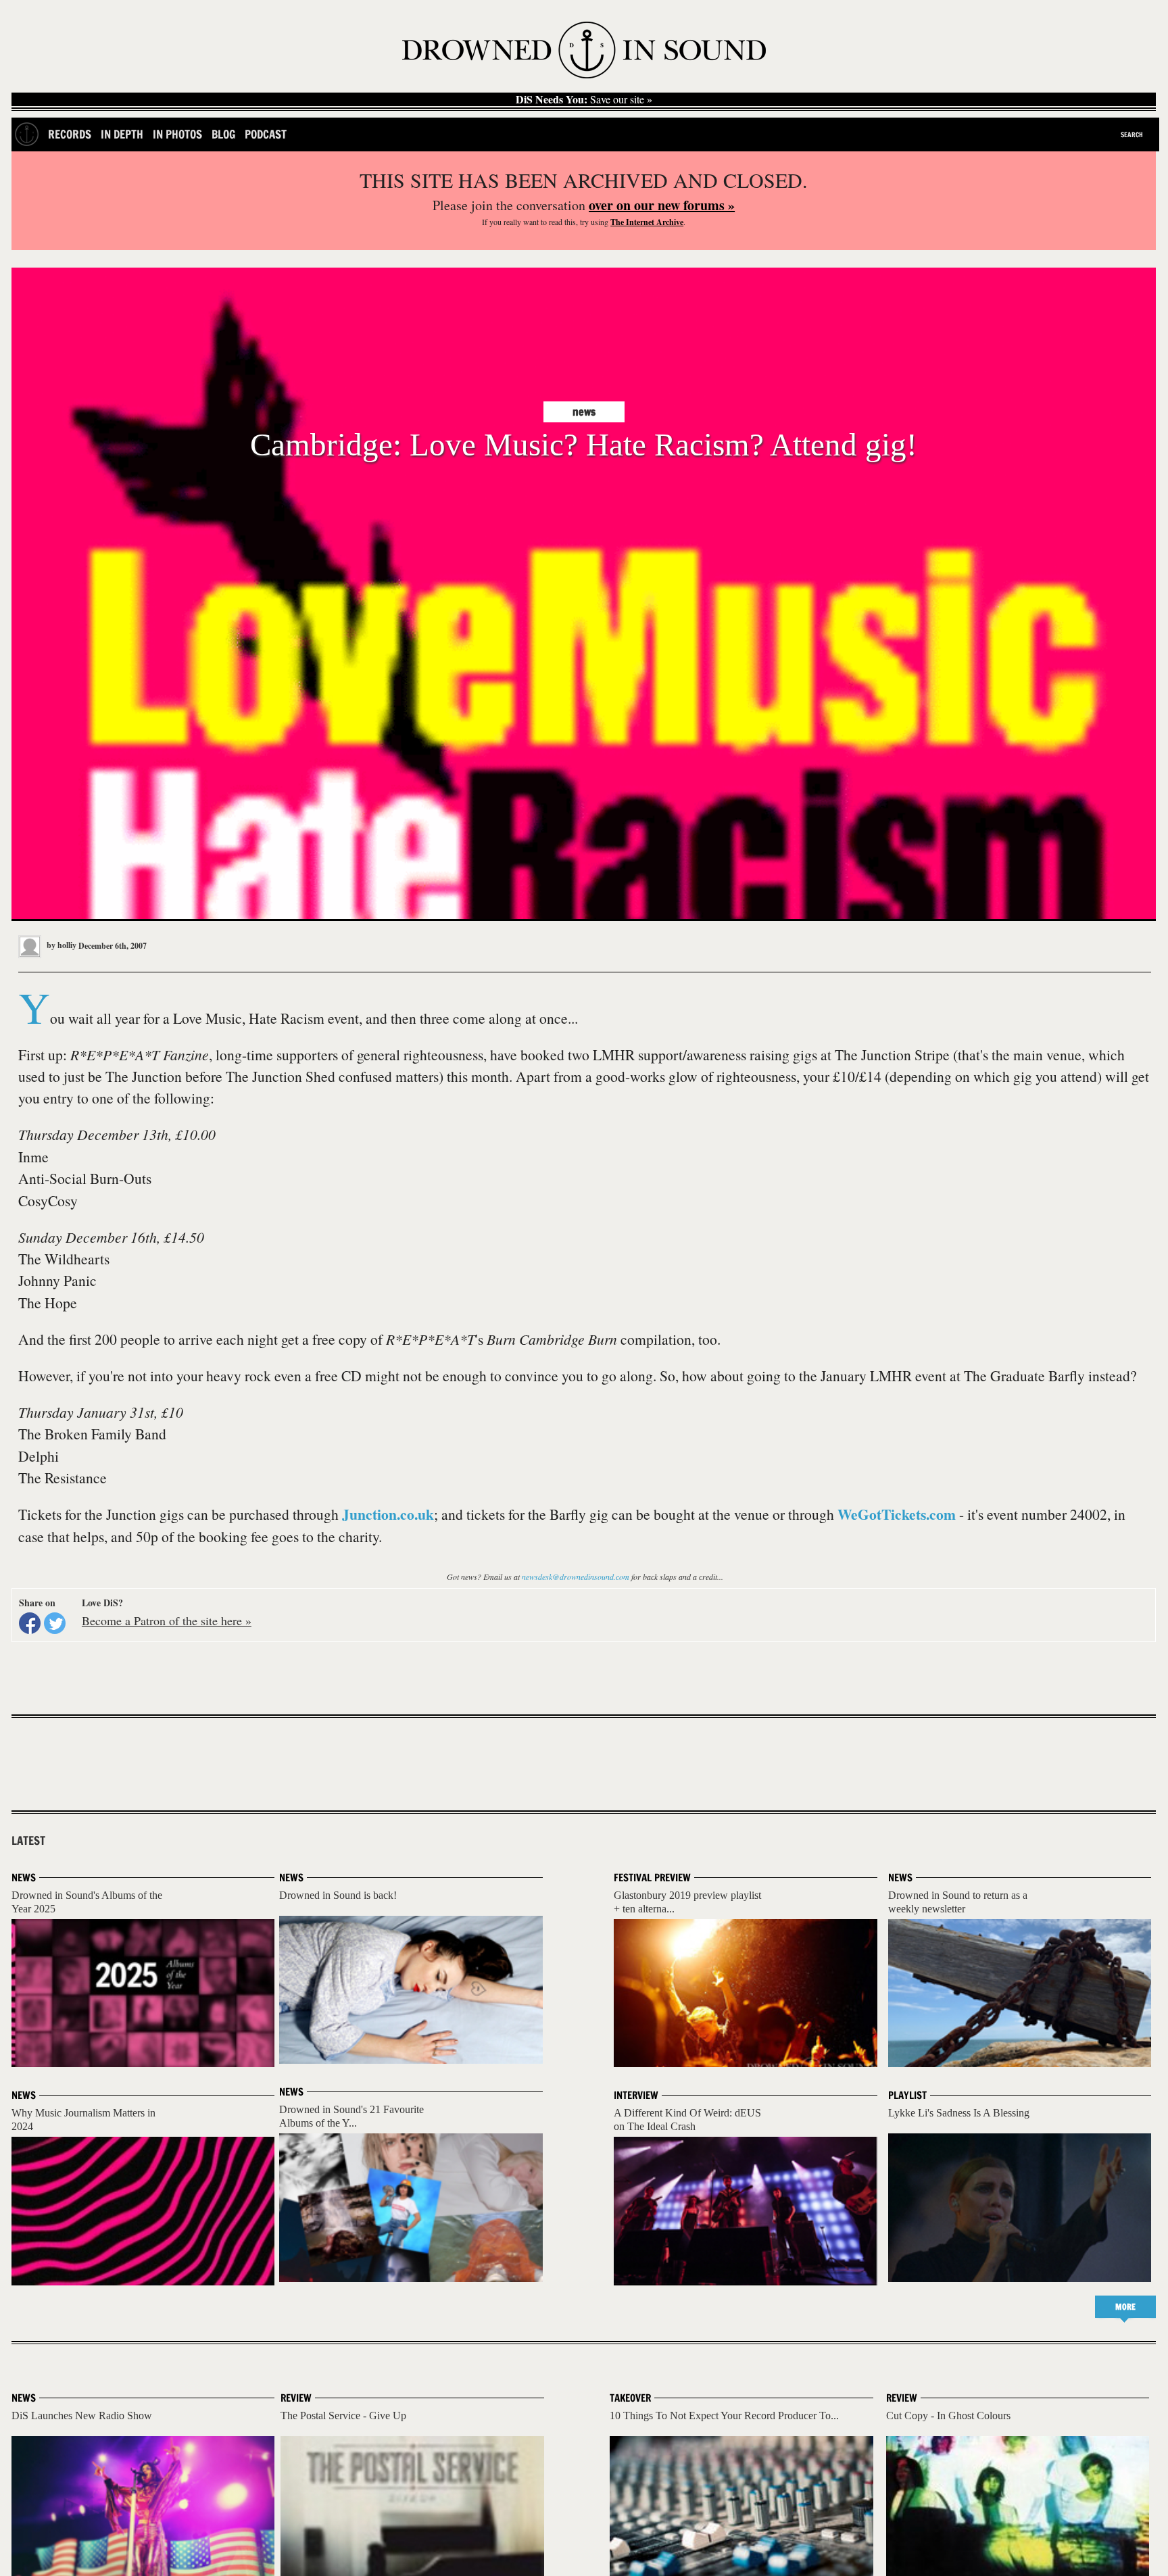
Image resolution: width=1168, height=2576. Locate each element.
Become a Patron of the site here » (167, 1620)
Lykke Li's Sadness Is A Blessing (959, 2113)
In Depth (122, 134)
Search (1132, 134)
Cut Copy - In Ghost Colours (948, 2416)
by (60, 945)
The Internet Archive (647, 222)
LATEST (28, 1841)
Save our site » (584, 99)
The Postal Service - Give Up (343, 2416)
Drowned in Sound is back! (338, 1895)
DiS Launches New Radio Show (82, 2416)
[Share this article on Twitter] (55, 1623)
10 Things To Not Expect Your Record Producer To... (724, 2416)
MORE (1125, 2307)
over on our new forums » (662, 205)
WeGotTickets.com (897, 1514)
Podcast (266, 134)
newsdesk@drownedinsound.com (576, 1577)
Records (70, 134)
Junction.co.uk (388, 1514)
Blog (223, 134)
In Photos (177, 134)
